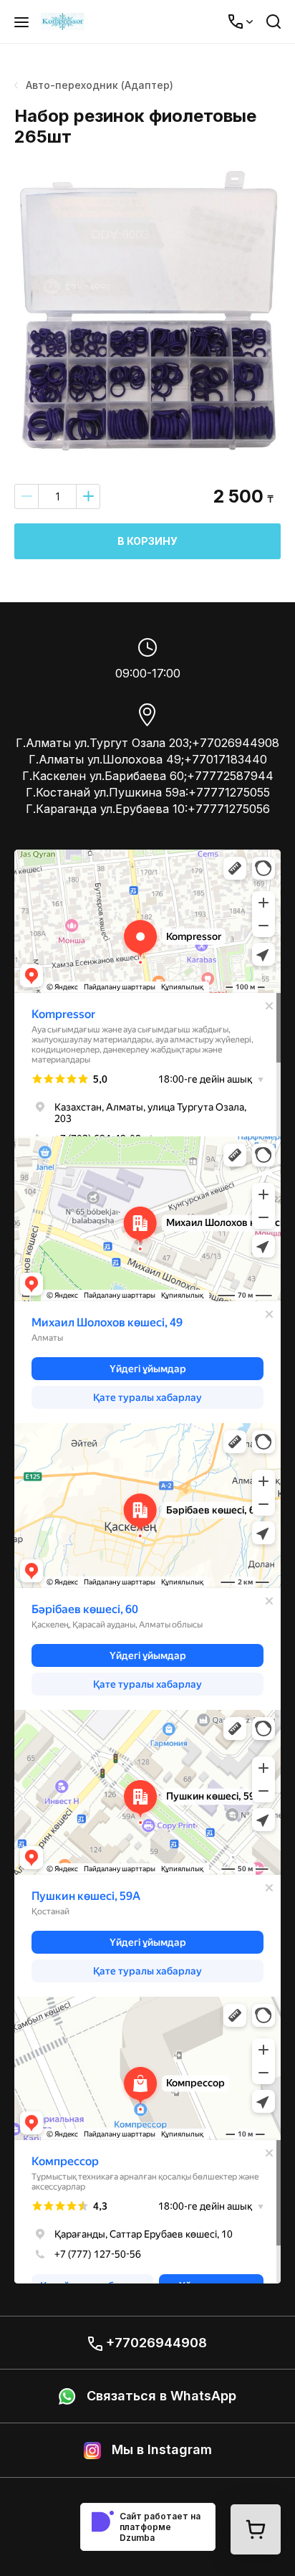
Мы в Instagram (160, 2449)
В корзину (147, 541)
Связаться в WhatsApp (160, 2396)
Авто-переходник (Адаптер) (100, 85)
